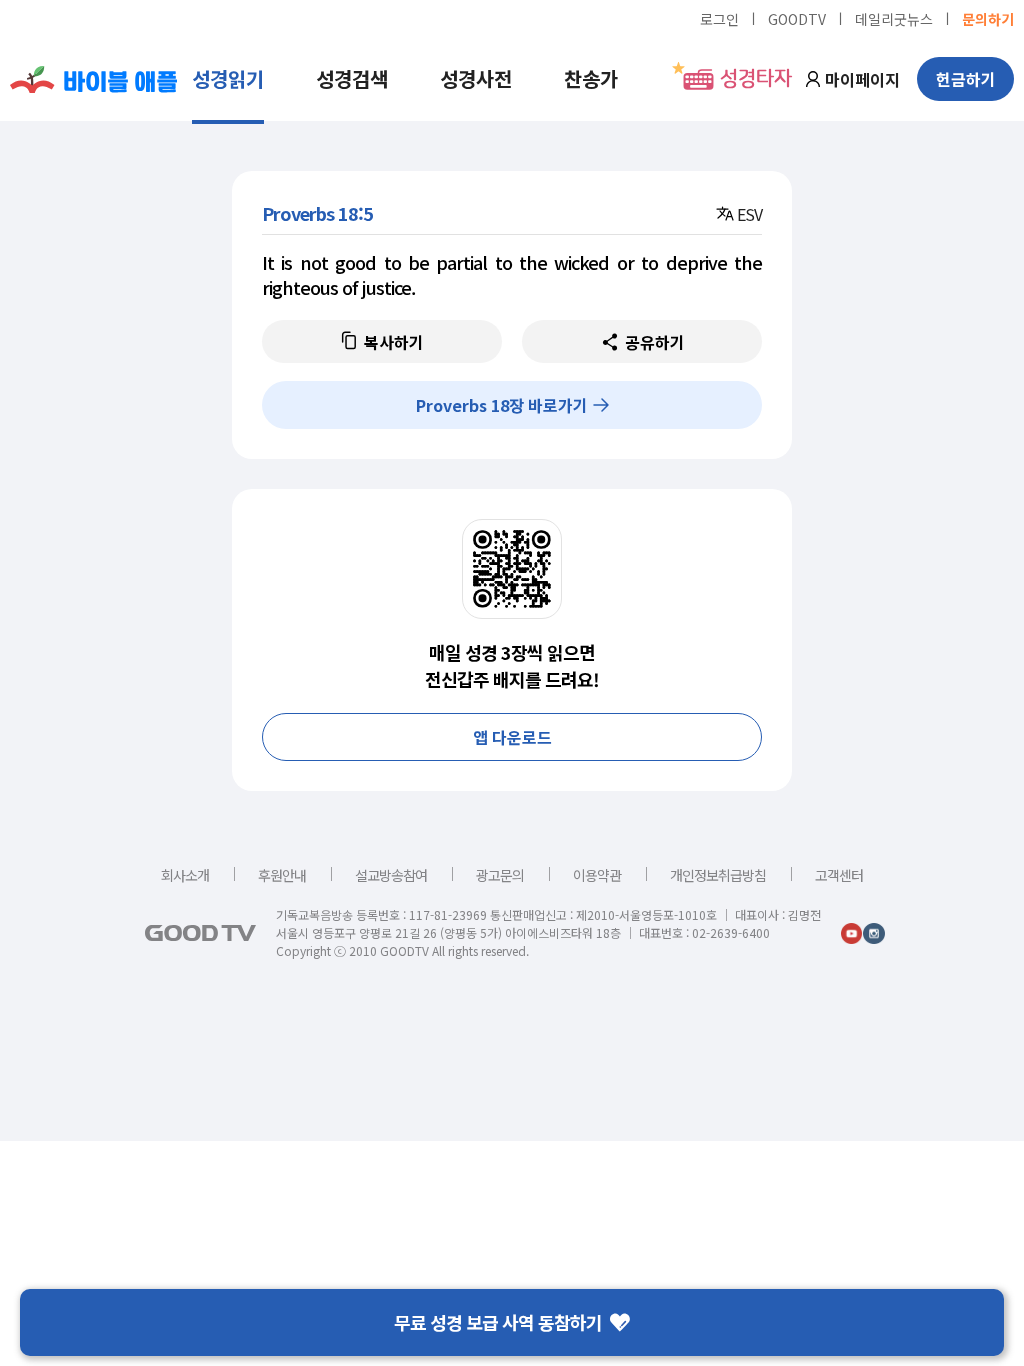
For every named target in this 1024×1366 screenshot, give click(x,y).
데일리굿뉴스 (894, 18)
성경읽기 (228, 78)
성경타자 (756, 79)
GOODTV (797, 18)
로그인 (719, 18)
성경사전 (476, 78)
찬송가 (591, 78)
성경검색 (352, 78)
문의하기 (988, 18)
